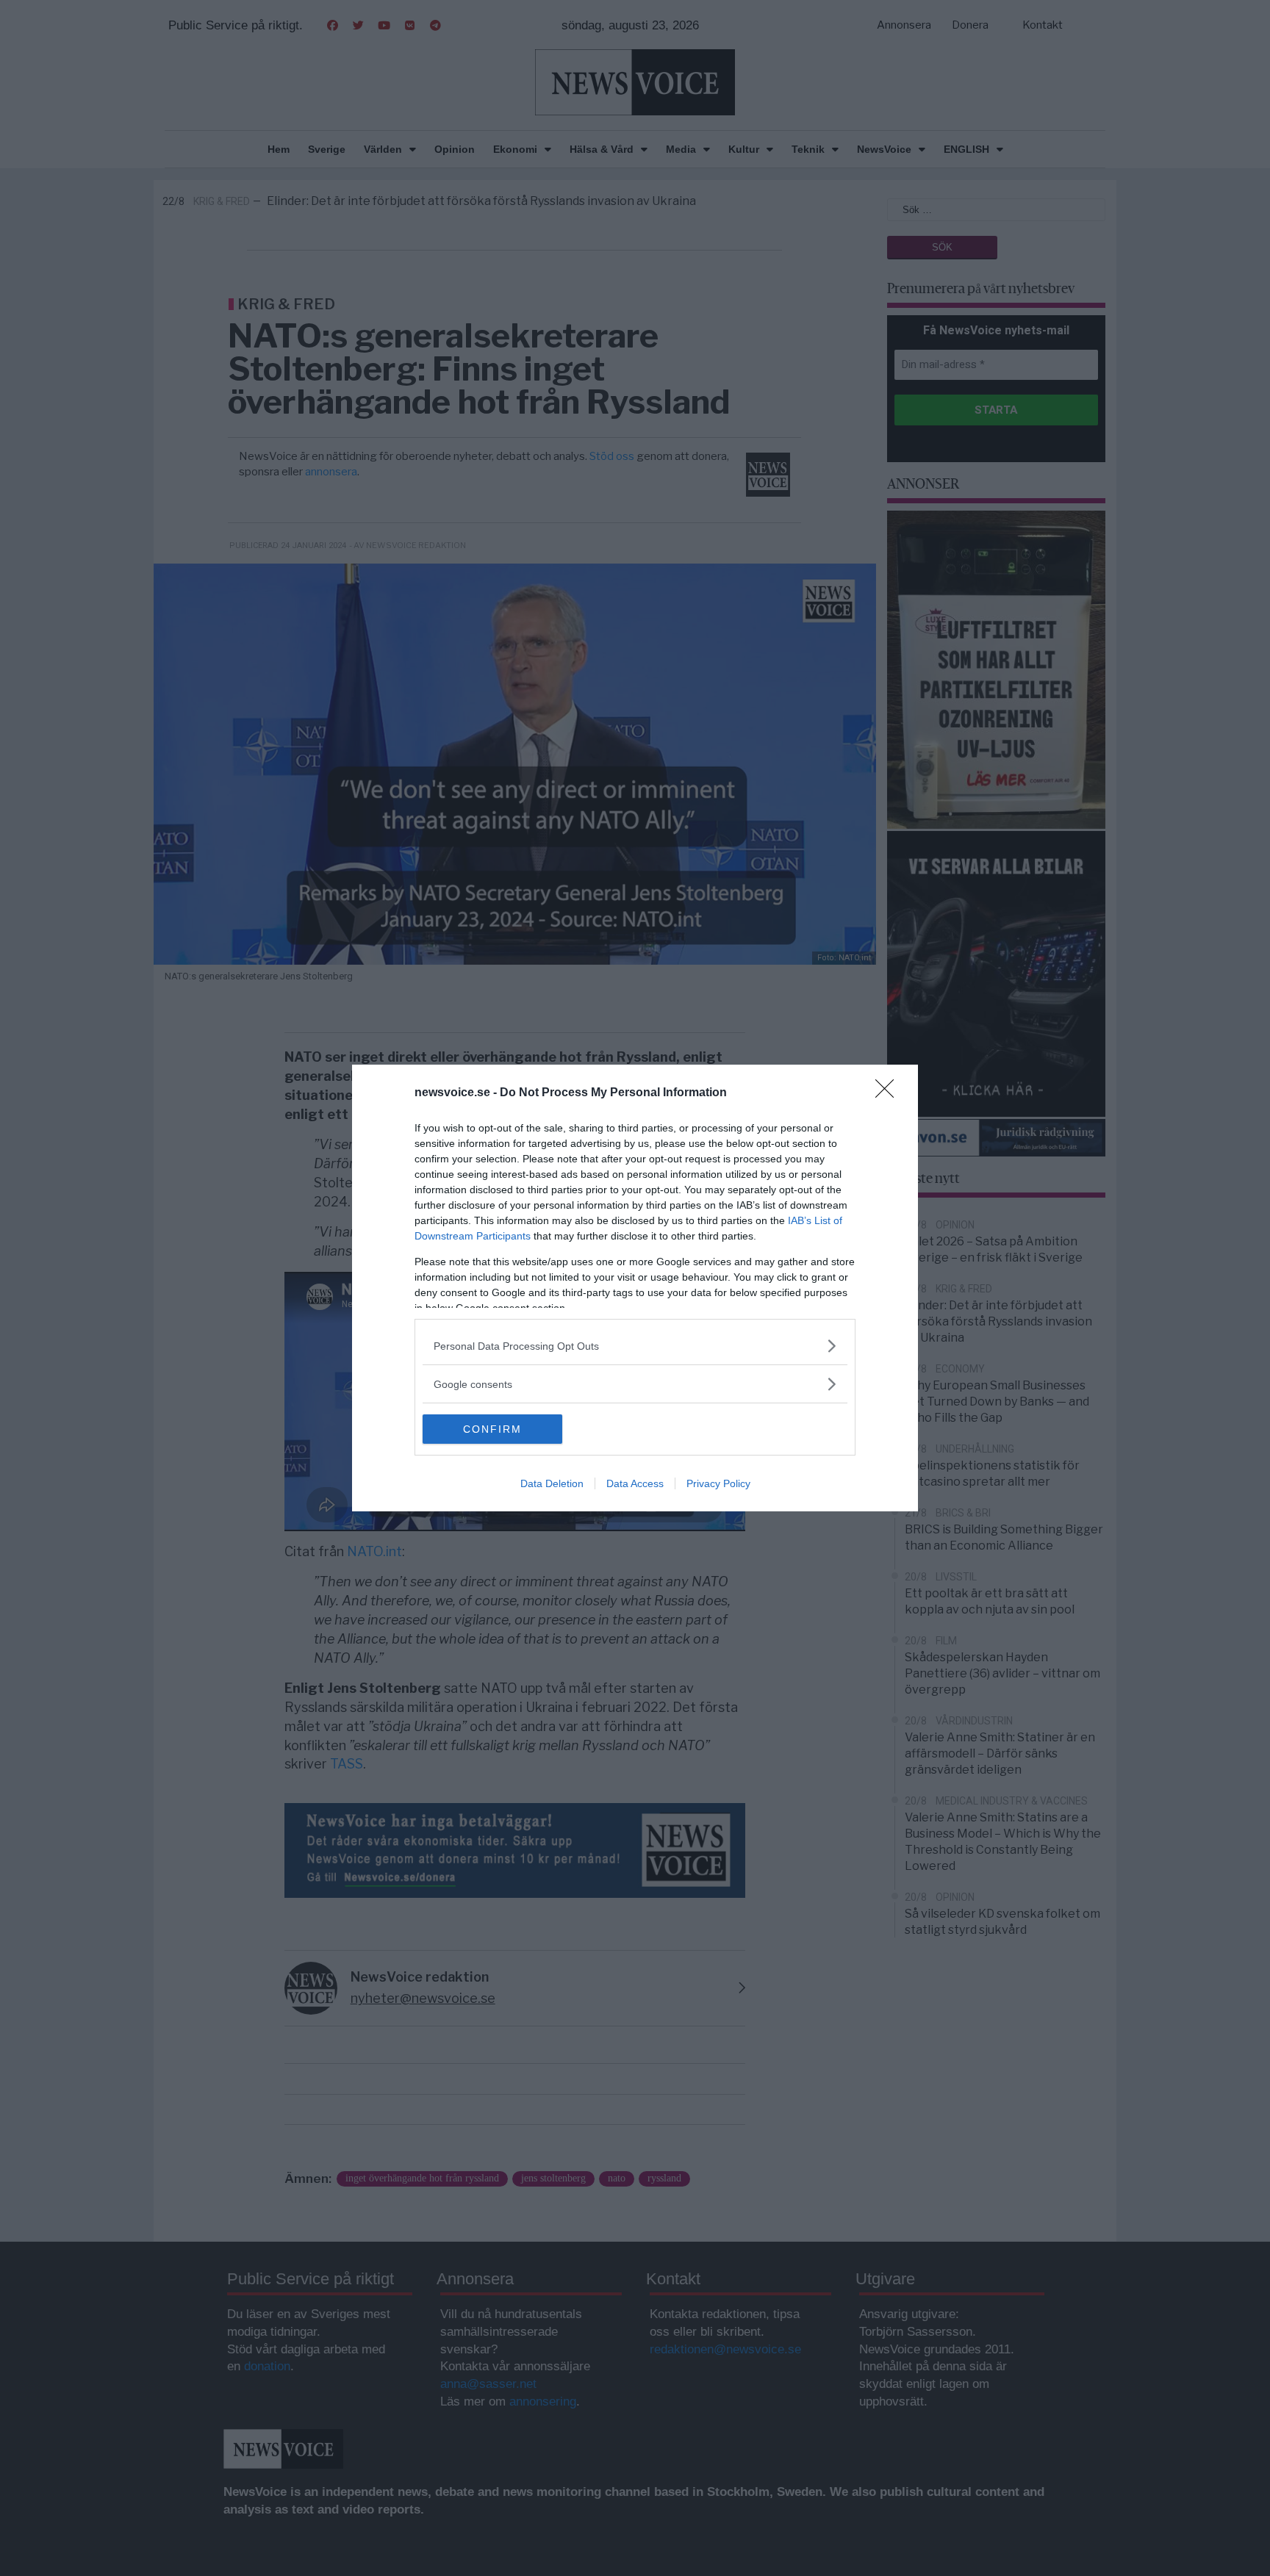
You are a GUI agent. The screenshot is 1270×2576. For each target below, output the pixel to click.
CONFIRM (492, 1429)
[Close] (889, 1093)
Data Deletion (552, 1483)
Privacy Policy (718, 1483)
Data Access (635, 1483)
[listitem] (635, 1346)
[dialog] (635, 1288)
